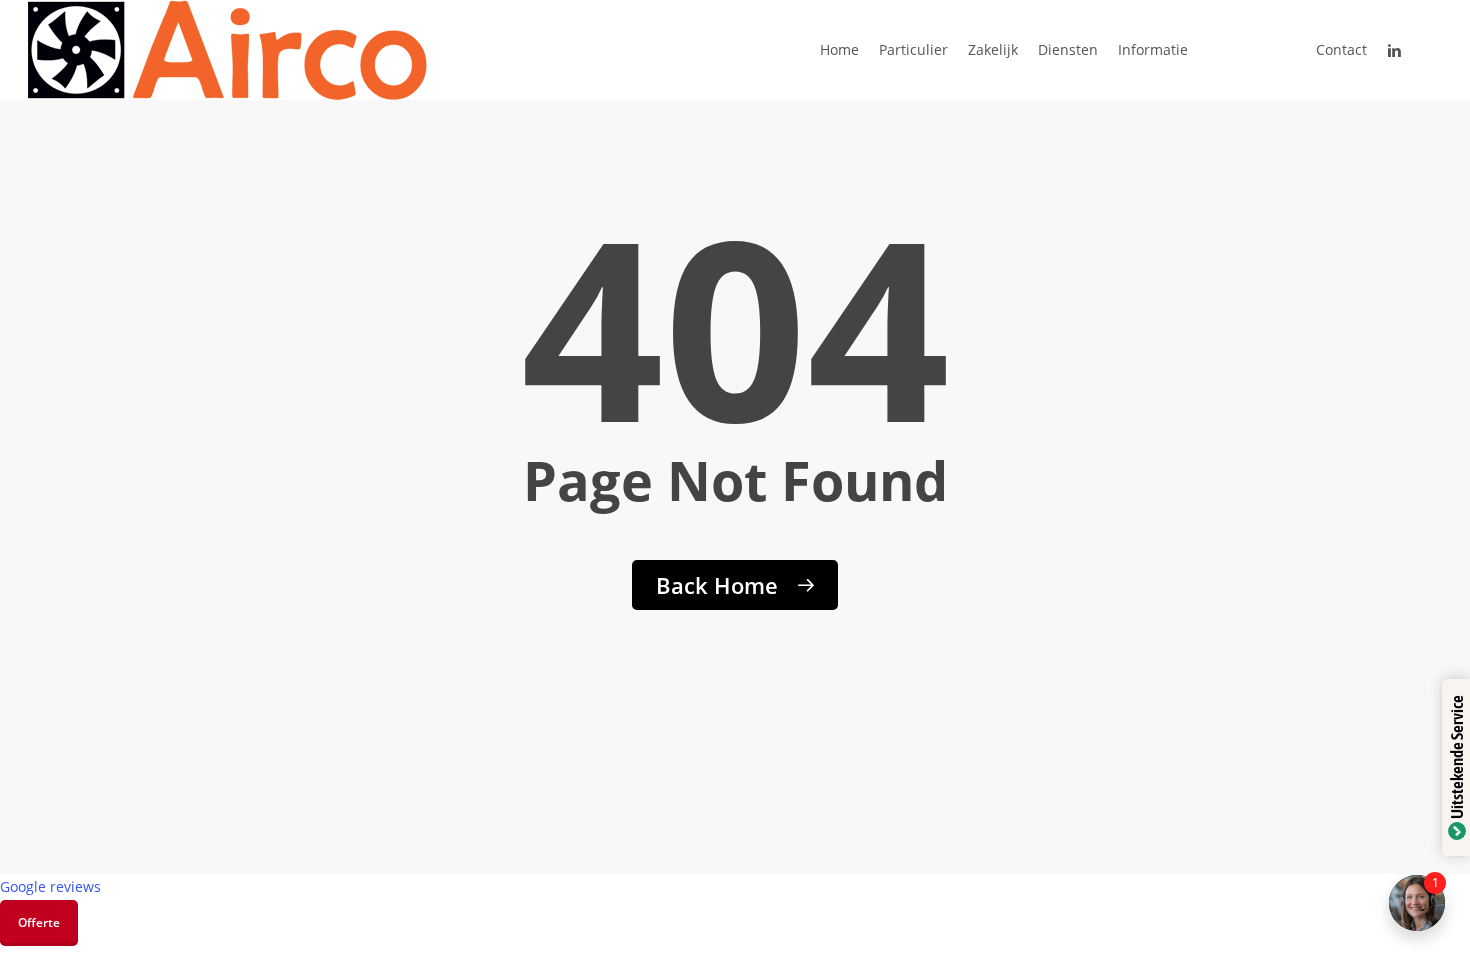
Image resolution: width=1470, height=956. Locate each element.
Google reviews (50, 886)
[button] (39, 923)
